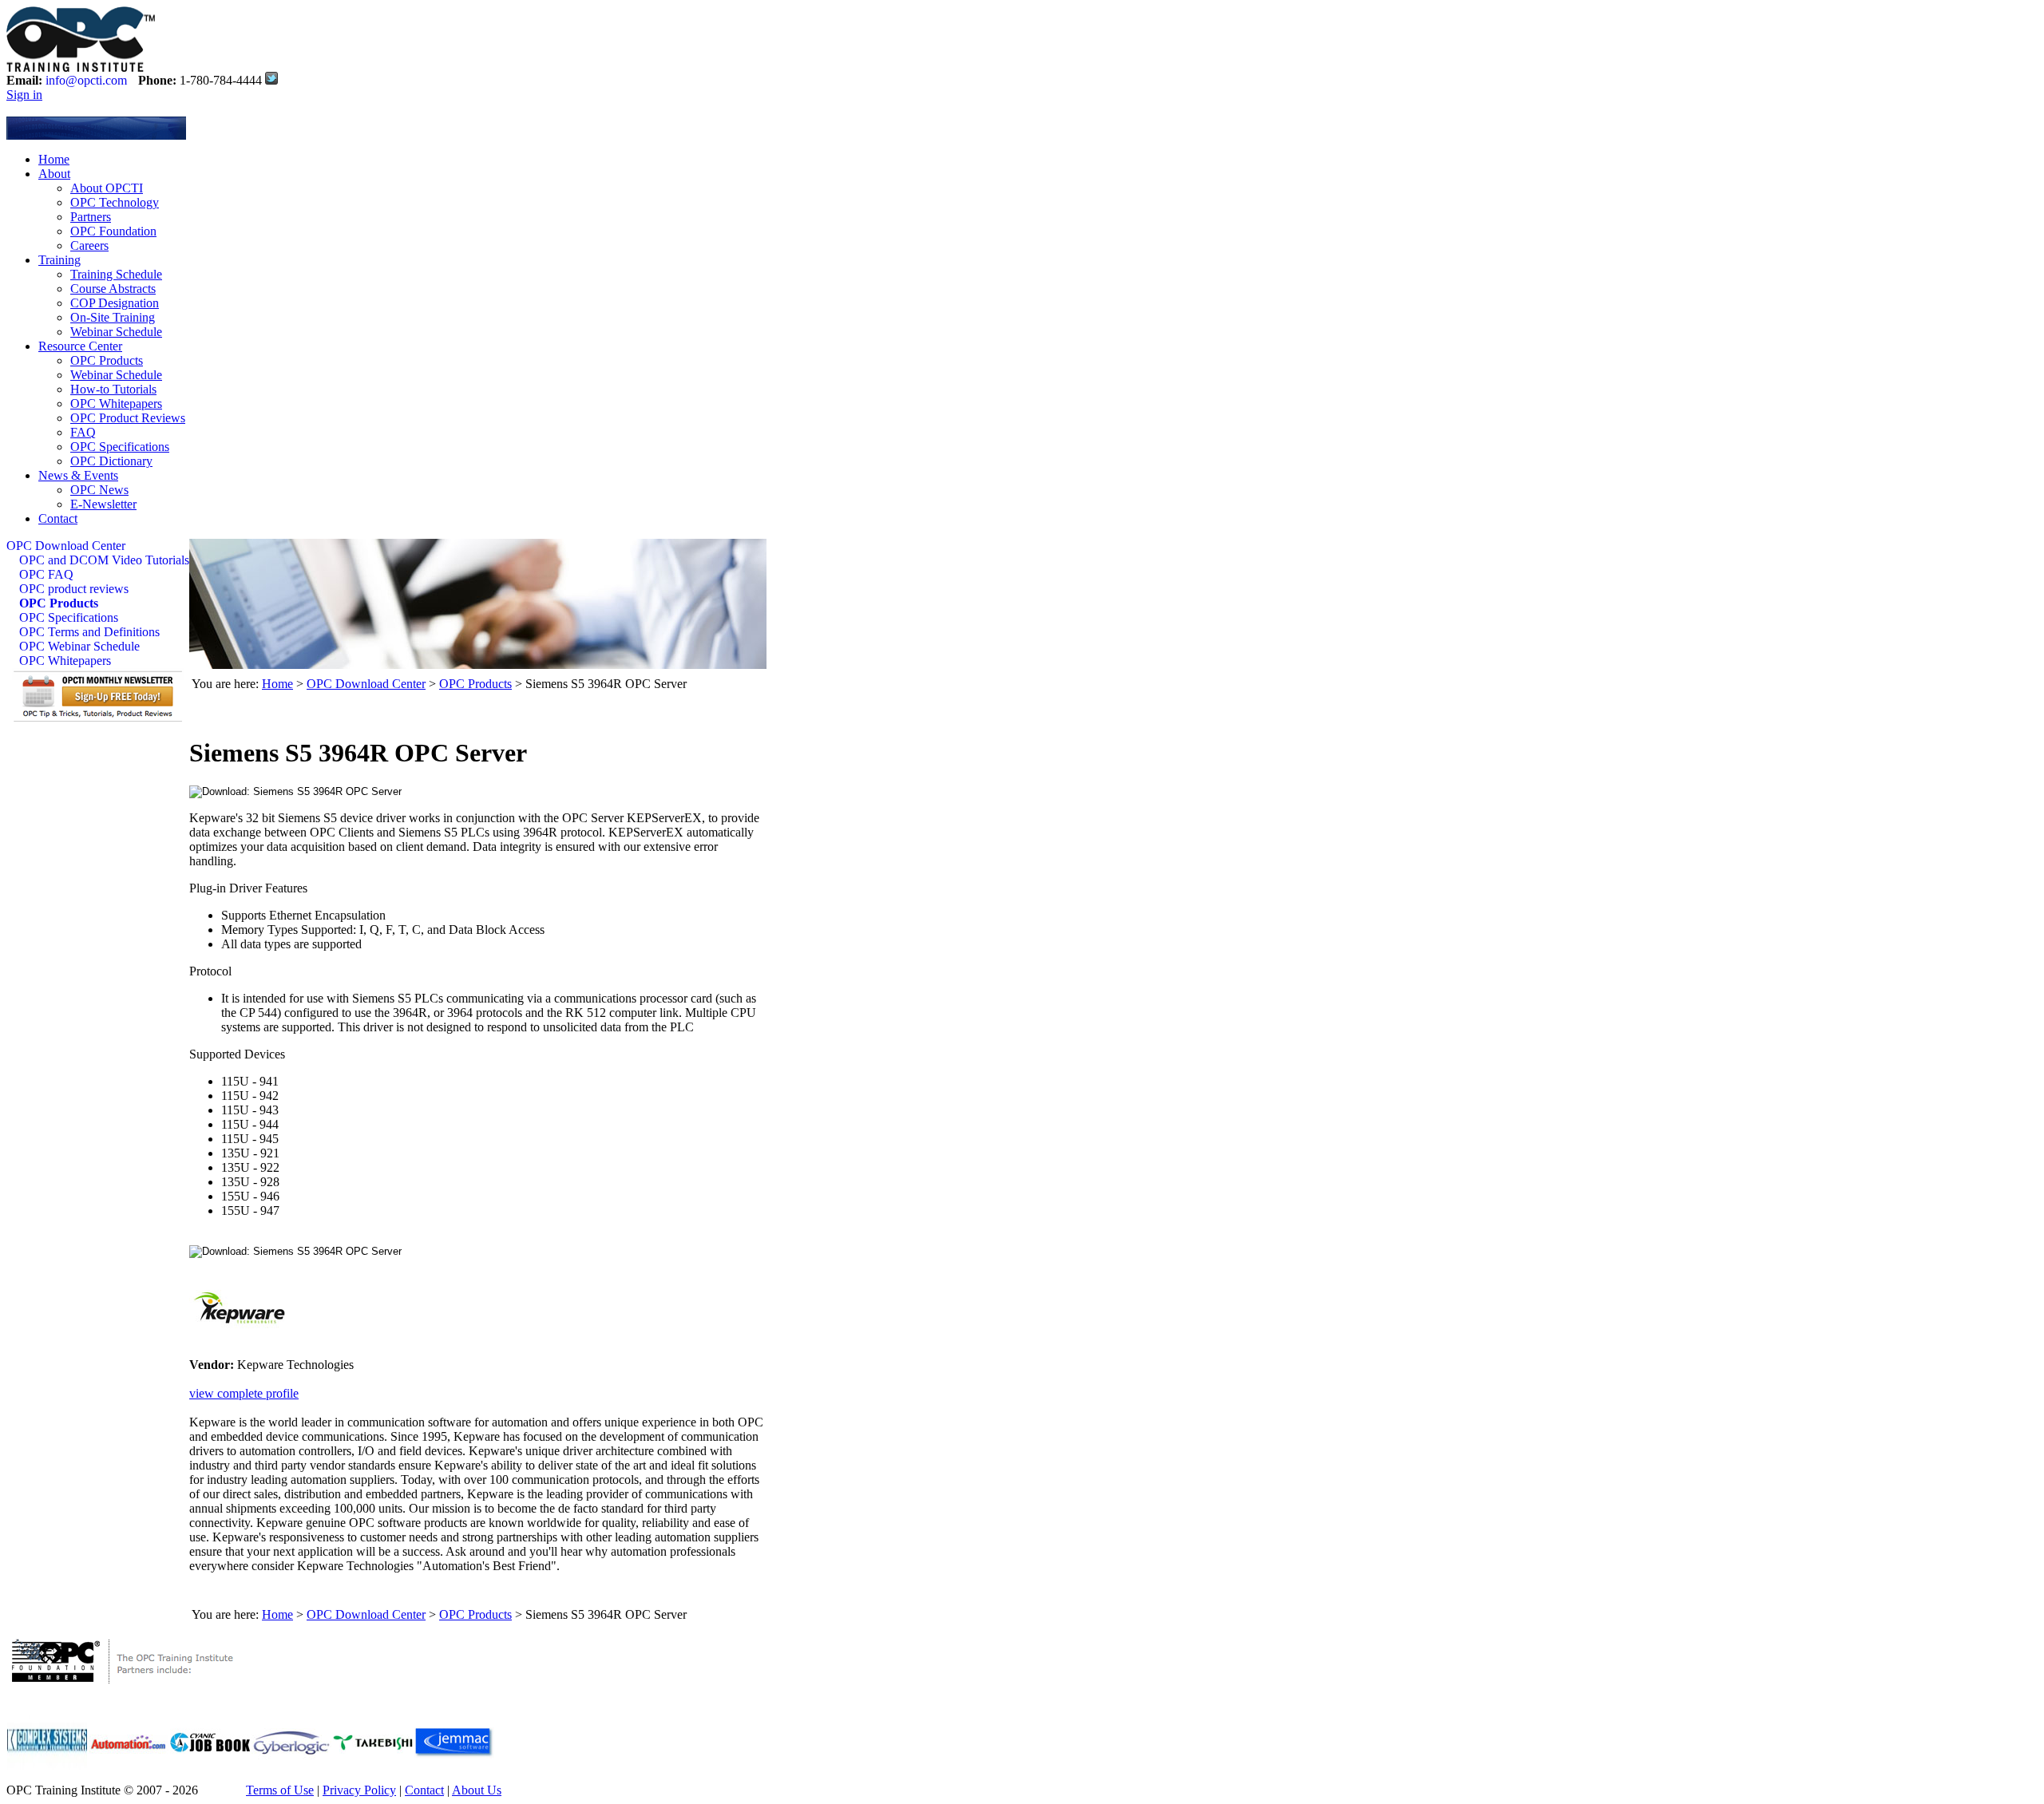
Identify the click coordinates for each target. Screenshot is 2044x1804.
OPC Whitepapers (116, 404)
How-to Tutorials (113, 389)
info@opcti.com (86, 80)
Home (54, 159)
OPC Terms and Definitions (89, 632)
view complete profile (244, 1393)
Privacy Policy (359, 1790)
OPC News (99, 490)
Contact (58, 518)
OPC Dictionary (111, 461)
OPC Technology (115, 202)
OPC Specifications (120, 447)
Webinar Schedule (116, 332)
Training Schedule (116, 274)
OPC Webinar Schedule (79, 646)
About (54, 174)
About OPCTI (107, 188)
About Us (477, 1790)
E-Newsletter (103, 504)
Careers (89, 245)
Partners (91, 217)
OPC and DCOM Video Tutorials (104, 560)
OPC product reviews (74, 589)
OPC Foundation (113, 231)
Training (59, 260)
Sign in (24, 95)
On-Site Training (113, 317)
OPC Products (107, 360)
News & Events (78, 475)
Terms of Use (280, 1790)
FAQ (83, 432)
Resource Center (80, 346)
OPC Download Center (66, 546)
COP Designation (115, 303)
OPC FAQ (46, 574)
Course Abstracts (113, 289)
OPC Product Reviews (128, 418)
